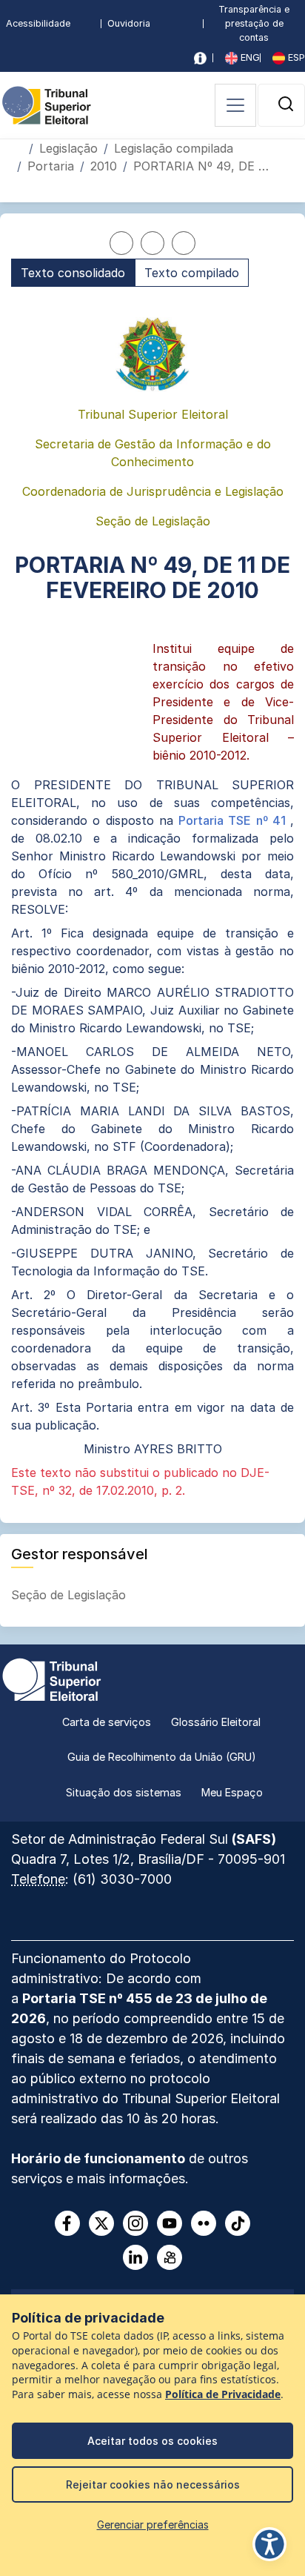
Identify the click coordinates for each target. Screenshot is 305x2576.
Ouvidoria (129, 23)
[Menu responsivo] (235, 105)
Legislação (68, 148)
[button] (286, 104)
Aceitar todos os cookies (152, 2441)
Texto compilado (192, 273)
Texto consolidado (73, 273)
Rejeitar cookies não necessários (153, 2484)
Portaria (51, 166)
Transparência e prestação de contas (254, 23)
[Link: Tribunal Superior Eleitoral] (52, 1678)
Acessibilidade (38, 23)
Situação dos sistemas (124, 1792)
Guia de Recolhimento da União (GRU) (162, 1757)
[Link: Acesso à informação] (200, 58)
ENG (249, 57)
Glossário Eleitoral (216, 1722)
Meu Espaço (232, 1792)
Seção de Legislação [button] (70, 1595)
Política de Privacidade (223, 2394)
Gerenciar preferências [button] (153, 2524)
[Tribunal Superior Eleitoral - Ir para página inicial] (47, 104)
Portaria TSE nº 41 (234, 820)
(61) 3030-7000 (122, 1879)
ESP (295, 57)
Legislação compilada (174, 148)
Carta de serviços (107, 1722)
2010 (104, 166)
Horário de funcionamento (98, 2158)
